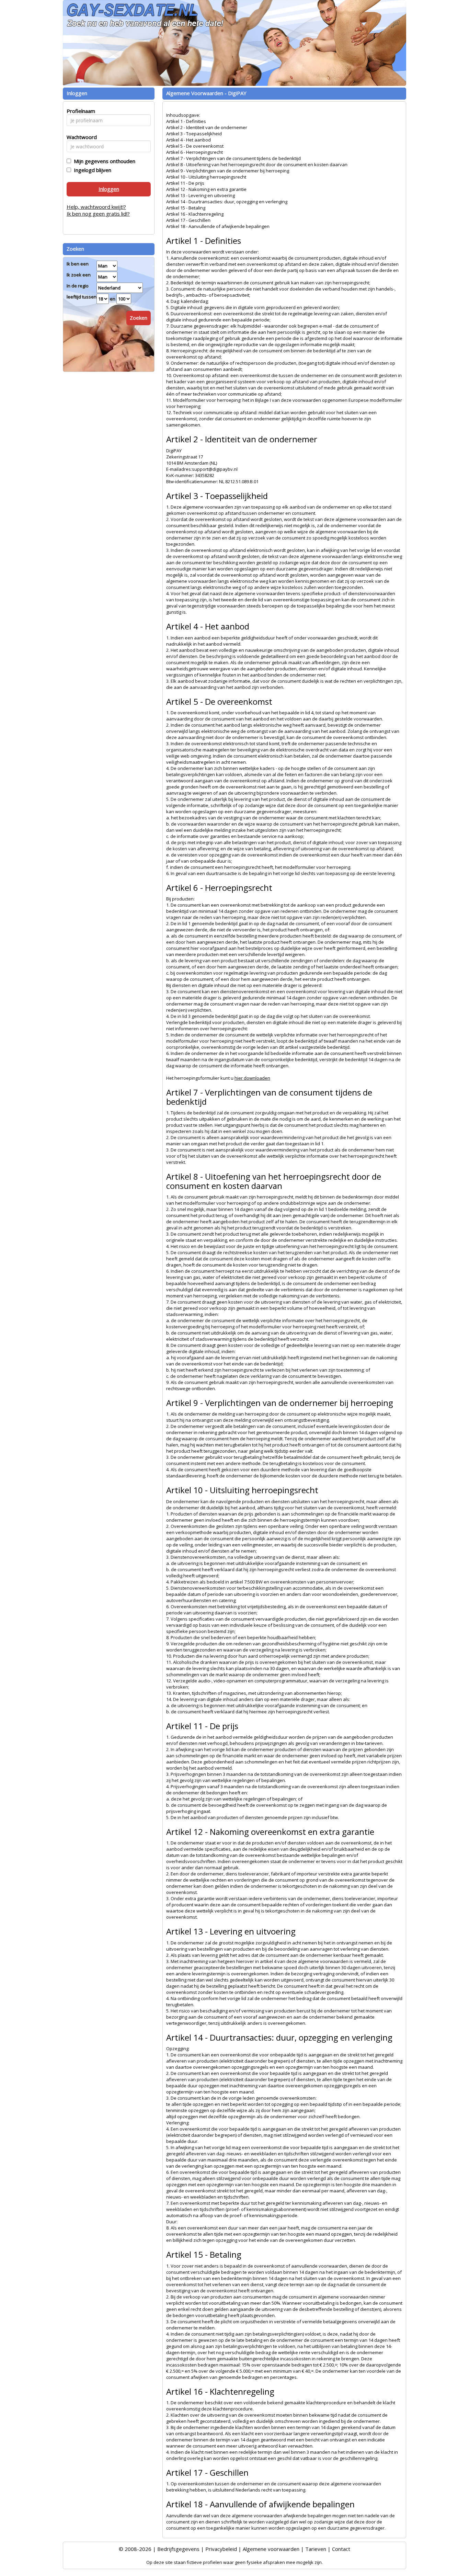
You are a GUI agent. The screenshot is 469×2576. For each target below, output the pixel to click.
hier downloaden (252, 1078)
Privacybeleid (221, 2549)
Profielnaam (80, 111)
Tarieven (316, 2549)
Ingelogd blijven (91, 170)
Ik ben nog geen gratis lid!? (98, 214)
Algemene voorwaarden (271, 2549)
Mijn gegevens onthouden (103, 161)
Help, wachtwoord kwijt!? (96, 207)
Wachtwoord (80, 137)
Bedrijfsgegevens (178, 2549)
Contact (341, 2549)
